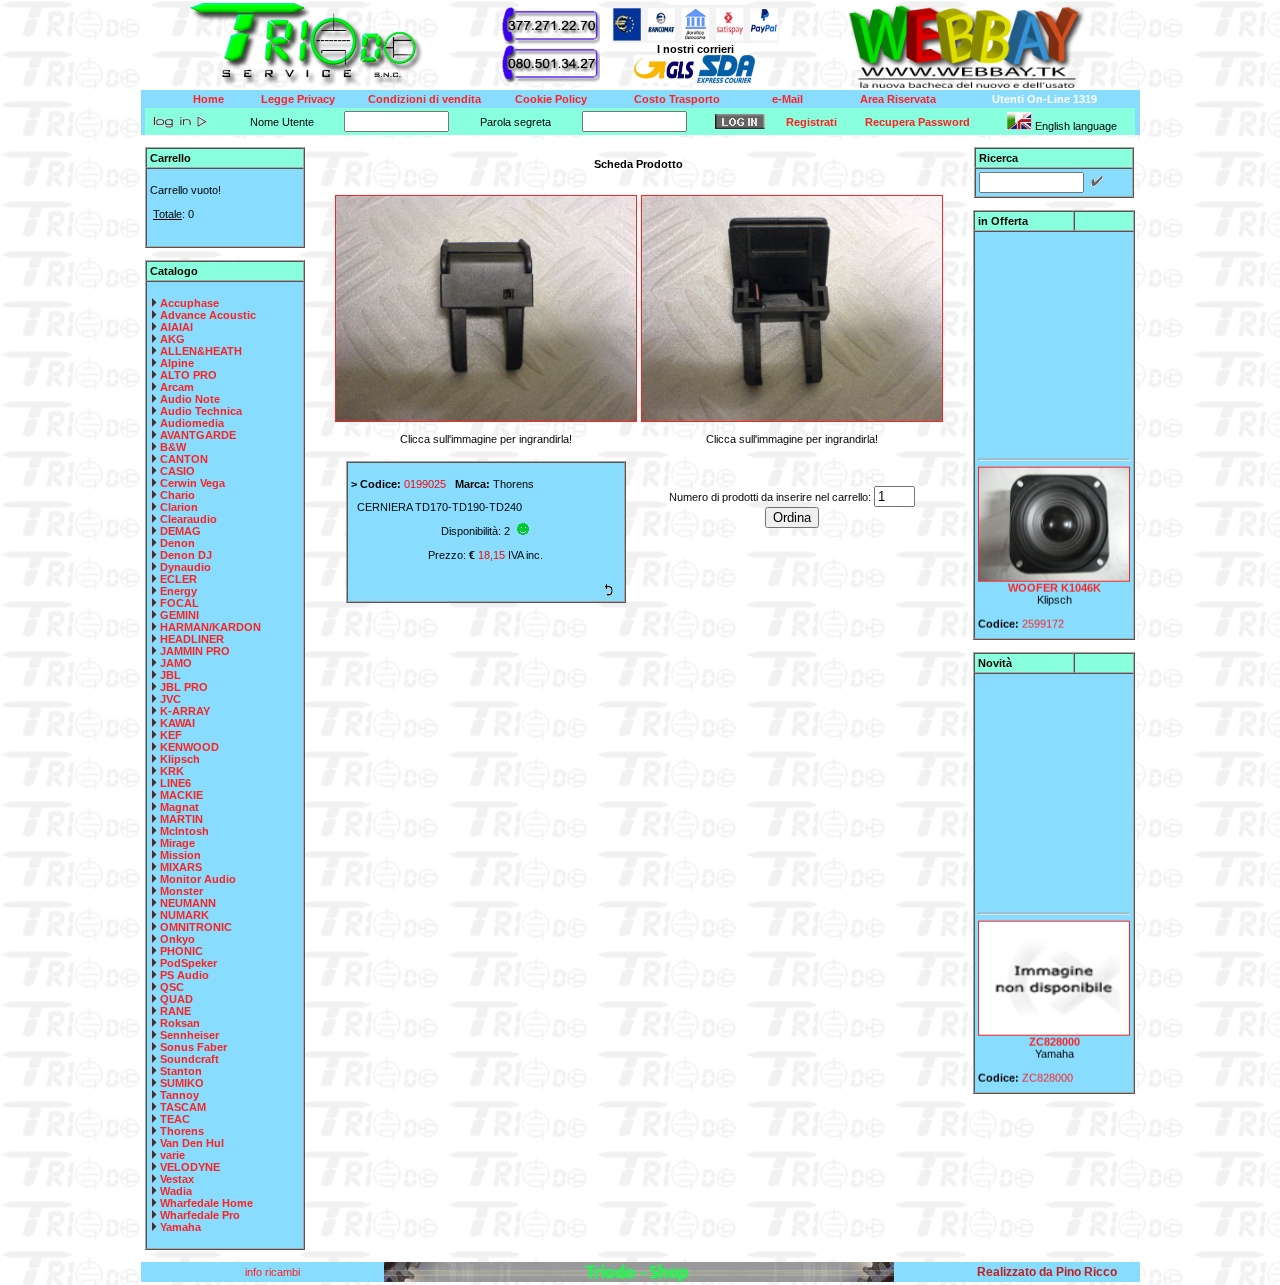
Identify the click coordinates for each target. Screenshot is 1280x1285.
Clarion (179, 507)
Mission (180, 855)
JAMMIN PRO (195, 651)
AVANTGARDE (198, 435)
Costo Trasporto (677, 99)
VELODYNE (190, 1167)
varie (172, 1155)
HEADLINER (192, 639)
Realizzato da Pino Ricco (1047, 1272)
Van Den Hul (192, 1143)
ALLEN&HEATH (201, 351)
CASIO (177, 471)
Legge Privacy (298, 99)
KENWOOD (189, 747)
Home (208, 99)
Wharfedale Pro (200, 1215)
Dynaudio (185, 567)
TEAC (175, 1119)
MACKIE (181, 795)
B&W (173, 447)
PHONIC (181, 951)
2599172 (1043, 614)
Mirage (177, 843)
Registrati (811, 122)
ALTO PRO (188, 375)
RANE (175, 1011)
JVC (170, 699)
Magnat (179, 807)
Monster (181, 891)
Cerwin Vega (192, 483)
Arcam (177, 387)
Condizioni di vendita (424, 99)
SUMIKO (182, 1083)
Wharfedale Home (206, 1203)
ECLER (178, 579)
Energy (178, 591)
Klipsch (180, 759)
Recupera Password (917, 122)
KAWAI (177, 723)
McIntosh (184, 831)
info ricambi (274, 1272)
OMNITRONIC (196, 927)
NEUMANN (188, 903)
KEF (171, 735)
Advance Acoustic (208, 315)
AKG (172, 339)
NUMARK (184, 915)
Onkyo (177, 939)
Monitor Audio (198, 879)
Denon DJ (186, 555)
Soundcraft (189, 1059)
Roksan (180, 1023)
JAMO (176, 663)
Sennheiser (189, 1035)
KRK (172, 771)
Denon (177, 543)
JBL (170, 675)
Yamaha (180, 1227)
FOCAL (179, 603)
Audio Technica (201, 411)
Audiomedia (192, 423)
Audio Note (190, 399)
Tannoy (179, 1095)
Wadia (176, 1191)
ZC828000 (1053, 1032)
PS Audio (184, 975)
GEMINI (179, 615)
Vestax (177, 1179)
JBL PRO (184, 687)
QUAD (176, 999)
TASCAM (183, 1107)
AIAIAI (176, 327)
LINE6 (175, 783)
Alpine (177, 363)
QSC (172, 987)
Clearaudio (188, 519)
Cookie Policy (551, 99)
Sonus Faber (193, 1047)
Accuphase (189, 303)
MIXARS (181, 867)
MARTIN (181, 819)
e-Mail (787, 99)
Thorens (182, 1131)
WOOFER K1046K (1053, 578)
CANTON (184, 459)
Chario (177, 495)
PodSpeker (188, 963)
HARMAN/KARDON (210, 627)
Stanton (181, 1071)
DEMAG (180, 531)
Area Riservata (898, 99)
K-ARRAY (185, 711)
